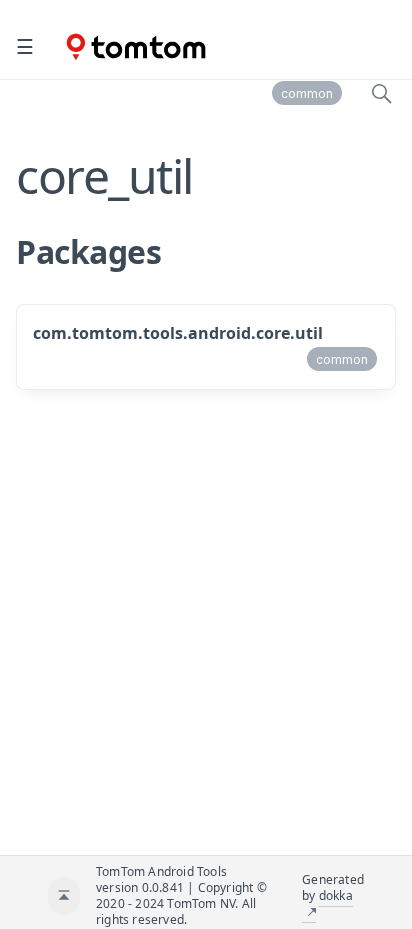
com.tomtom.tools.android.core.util (178, 333)
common (307, 93)
